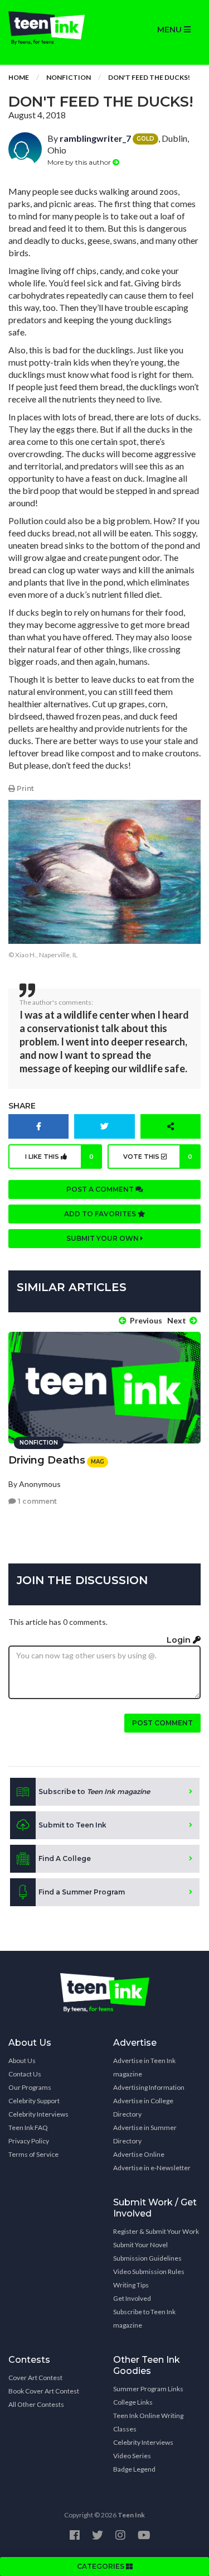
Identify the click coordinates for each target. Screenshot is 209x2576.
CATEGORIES (101, 2566)
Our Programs (30, 2087)
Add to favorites (101, 1214)
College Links (133, 2402)
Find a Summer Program (82, 1892)
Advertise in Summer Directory (145, 2134)
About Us (22, 2061)
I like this (59, 1157)
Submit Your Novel (140, 2245)
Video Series (132, 2456)
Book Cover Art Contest (44, 2391)
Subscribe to (94, 1791)
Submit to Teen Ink (72, 1825)
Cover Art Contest (35, 2378)
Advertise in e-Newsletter (152, 2168)
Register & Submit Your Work (156, 2231)
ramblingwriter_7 (95, 138)
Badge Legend (134, 2469)
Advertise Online (139, 2154)
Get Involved (132, 2298)
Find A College (65, 1858)
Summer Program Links (148, 2389)
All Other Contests (36, 2404)
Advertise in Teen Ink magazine (144, 2067)
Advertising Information (149, 2087)
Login (180, 1640)
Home (19, 77)
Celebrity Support (34, 2101)
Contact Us (25, 2074)
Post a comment (101, 1189)
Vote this (158, 1157)
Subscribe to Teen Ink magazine (144, 2318)
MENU (171, 30)
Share (22, 1106)
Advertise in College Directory (143, 2107)
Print (25, 788)
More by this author (80, 162)
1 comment (37, 1501)
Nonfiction (69, 77)
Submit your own (103, 1238)
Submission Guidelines (147, 2258)
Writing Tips (131, 2285)
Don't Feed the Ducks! (149, 77)
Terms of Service (33, 2154)
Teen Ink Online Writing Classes (148, 2422)
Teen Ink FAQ (28, 2128)
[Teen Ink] (52, 28)
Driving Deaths (47, 1460)
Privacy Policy (29, 2141)
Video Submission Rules (149, 2272)
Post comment (162, 1723)
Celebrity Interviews (38, 2114)
